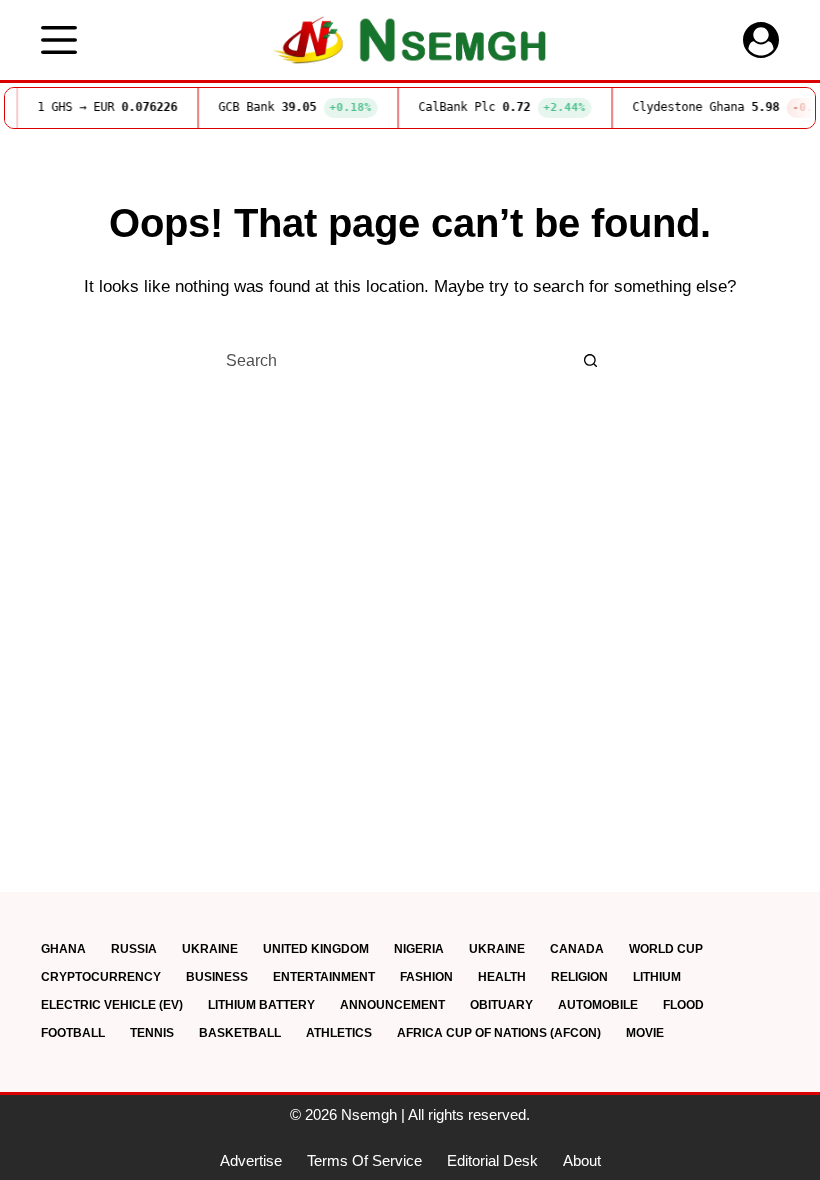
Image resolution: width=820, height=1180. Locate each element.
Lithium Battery (261, 1005)
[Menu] (59, 40)
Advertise (251, 1160)
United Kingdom (316, 949)
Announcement (392, 1005)
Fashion (426, 977)
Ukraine (210, 949)
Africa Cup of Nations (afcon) (499, 1033)
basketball (240, 1033)
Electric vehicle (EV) (112, 1005)
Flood (683, 1005)
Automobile (598, 1005)
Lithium (657, 977)
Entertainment (324, 977)
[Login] (761, 40)
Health (502, 977)
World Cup (666, 949)
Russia (134, 949)
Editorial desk (492, 1160)
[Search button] (590, 361)
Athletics (339, 1033)
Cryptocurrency (101, 977)
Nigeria (419, 949)
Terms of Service (364, 1160)
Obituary (501, 1005)
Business (217, 977)
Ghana (63, 949)
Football (73, 1033)
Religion (579, 977)
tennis (152, 1033)
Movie (645, 1033)
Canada (577, 949)
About (582, 1160)
